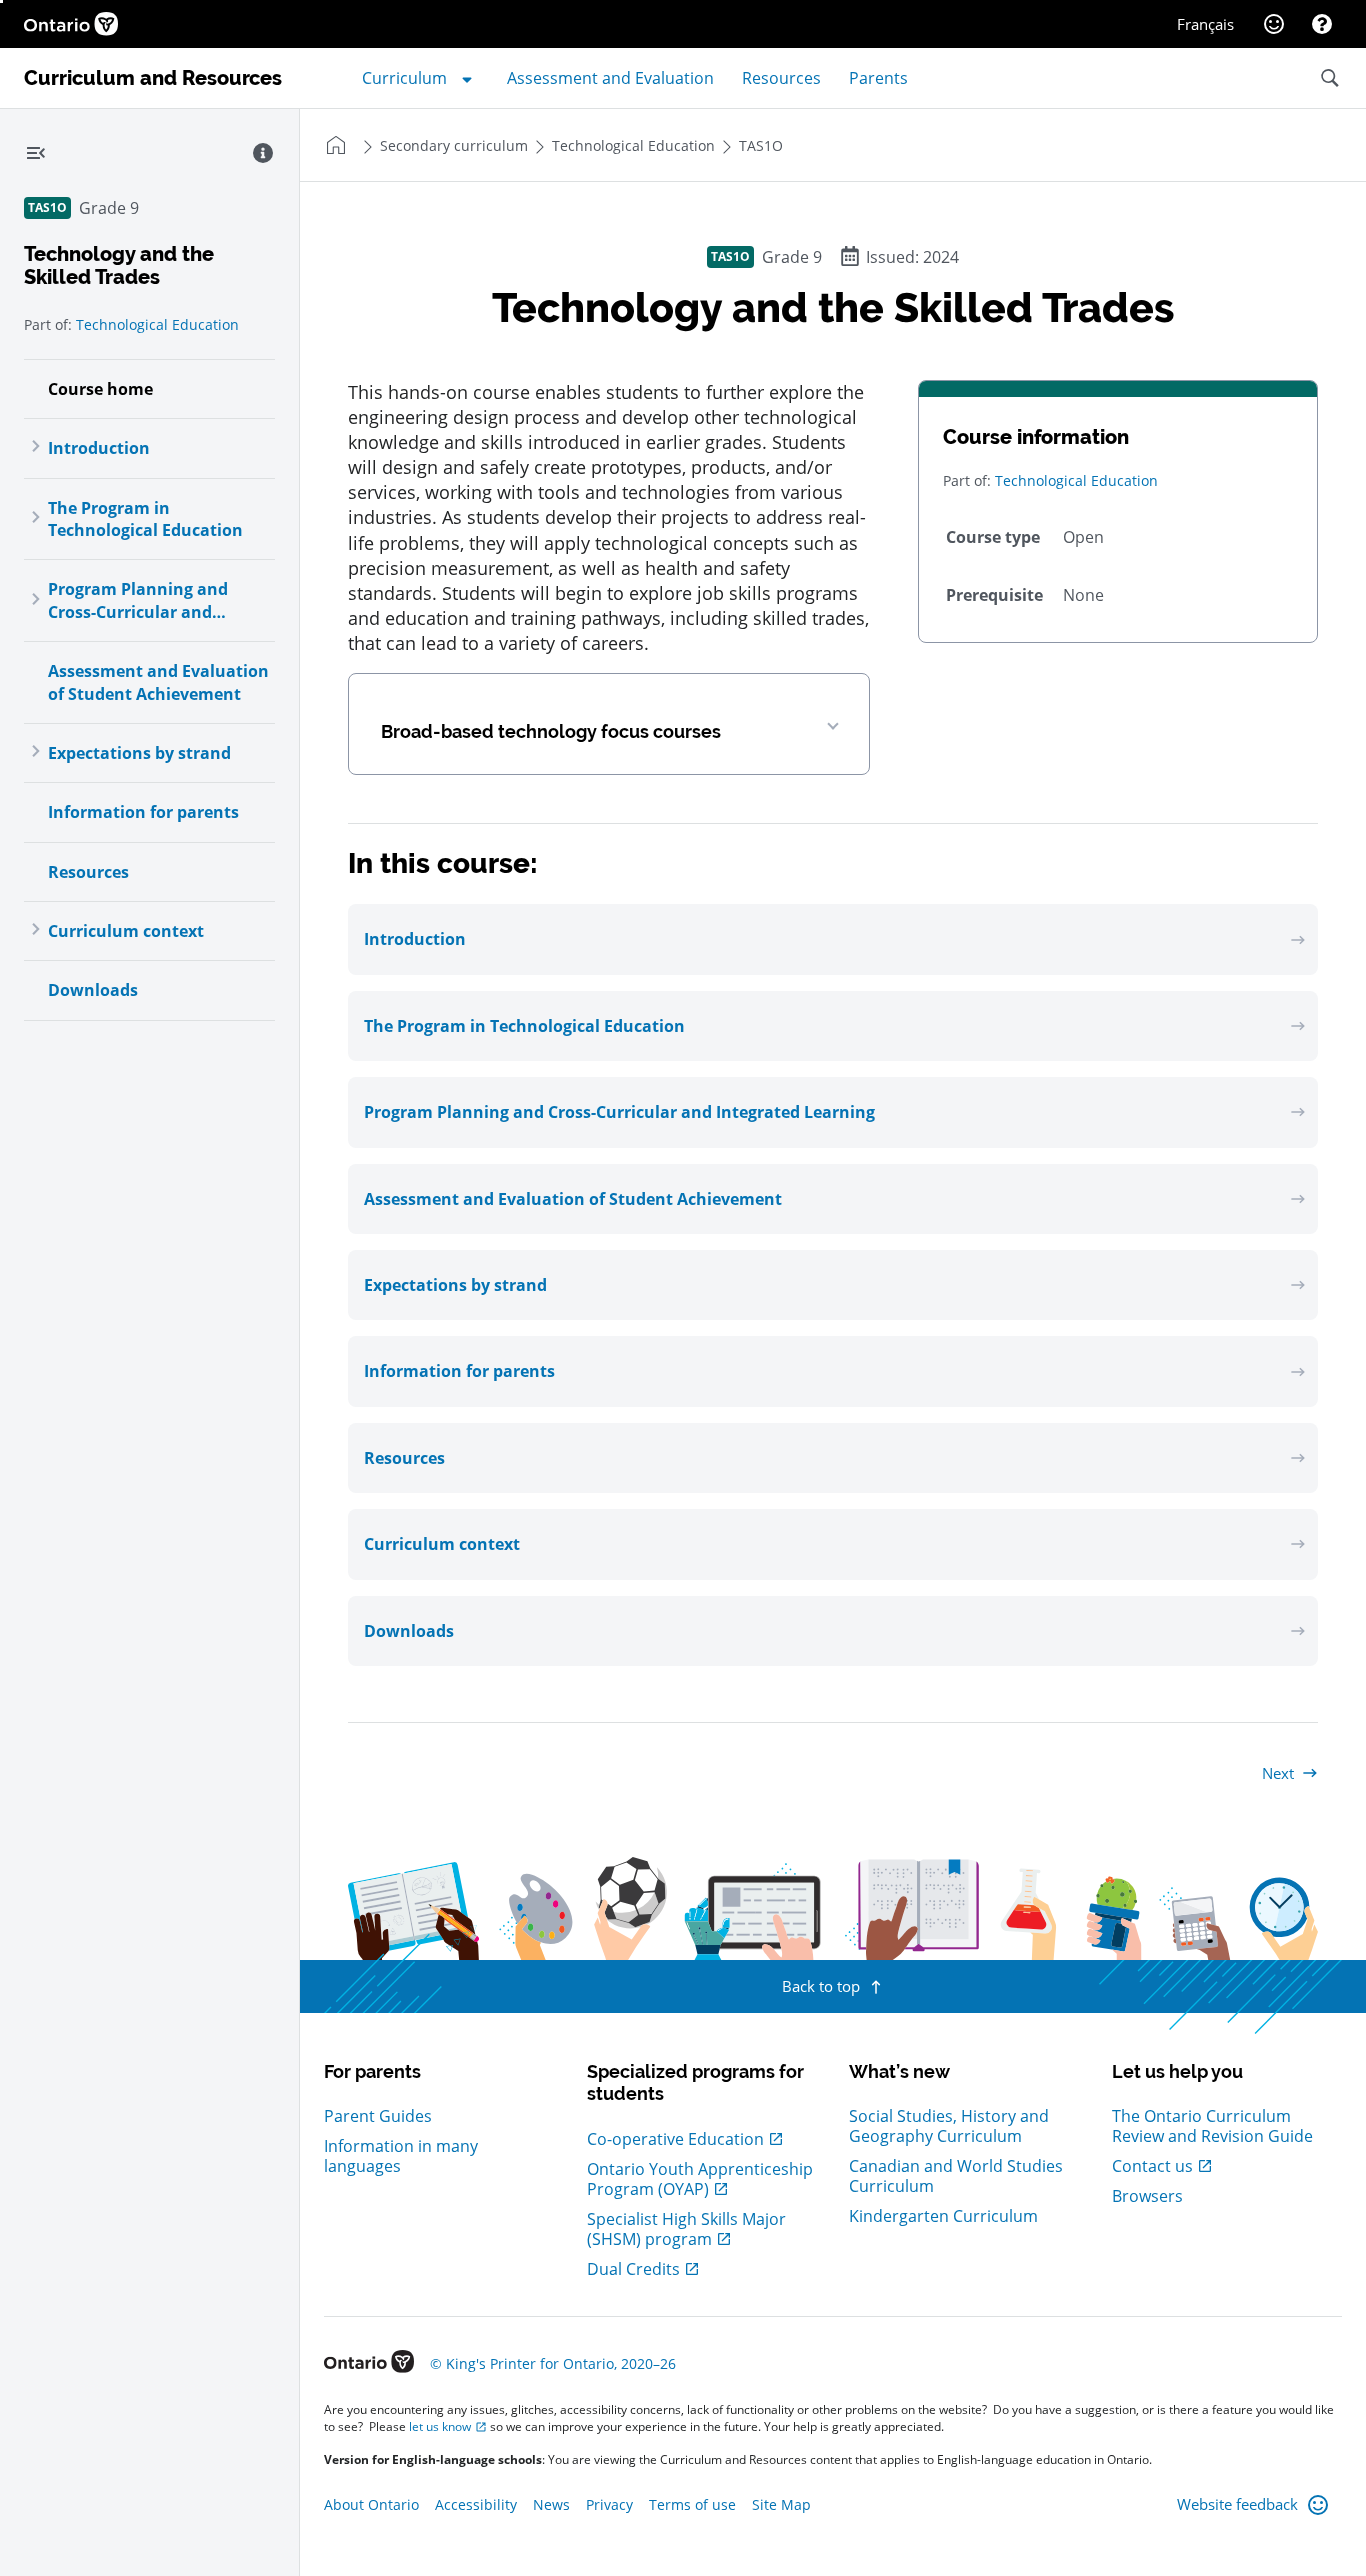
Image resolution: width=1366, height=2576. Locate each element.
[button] (609, 724)
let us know (440, 2426)
